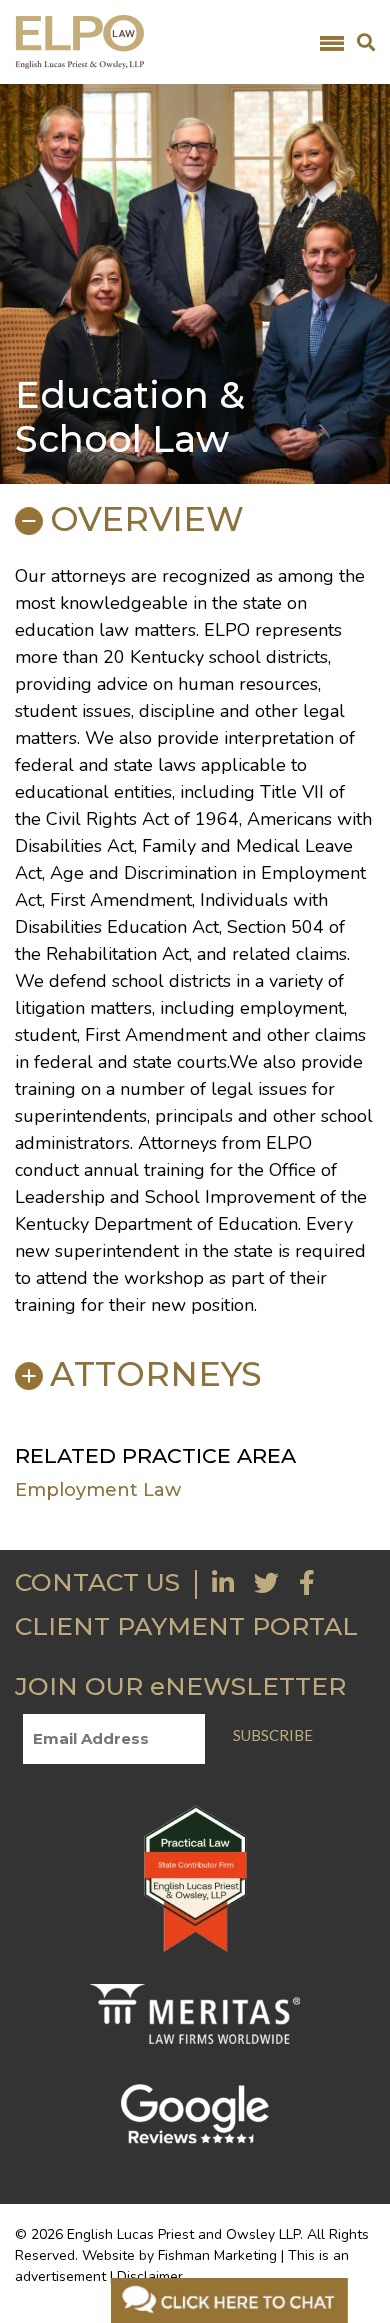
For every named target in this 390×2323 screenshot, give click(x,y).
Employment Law (98, 1490)
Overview (147, 519)
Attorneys (156, 1374)
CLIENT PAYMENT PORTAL (186, 1626)
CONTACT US (97, 1582)
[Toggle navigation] (332, 42)
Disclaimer (150, 2276)
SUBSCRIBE (273, 1735)
